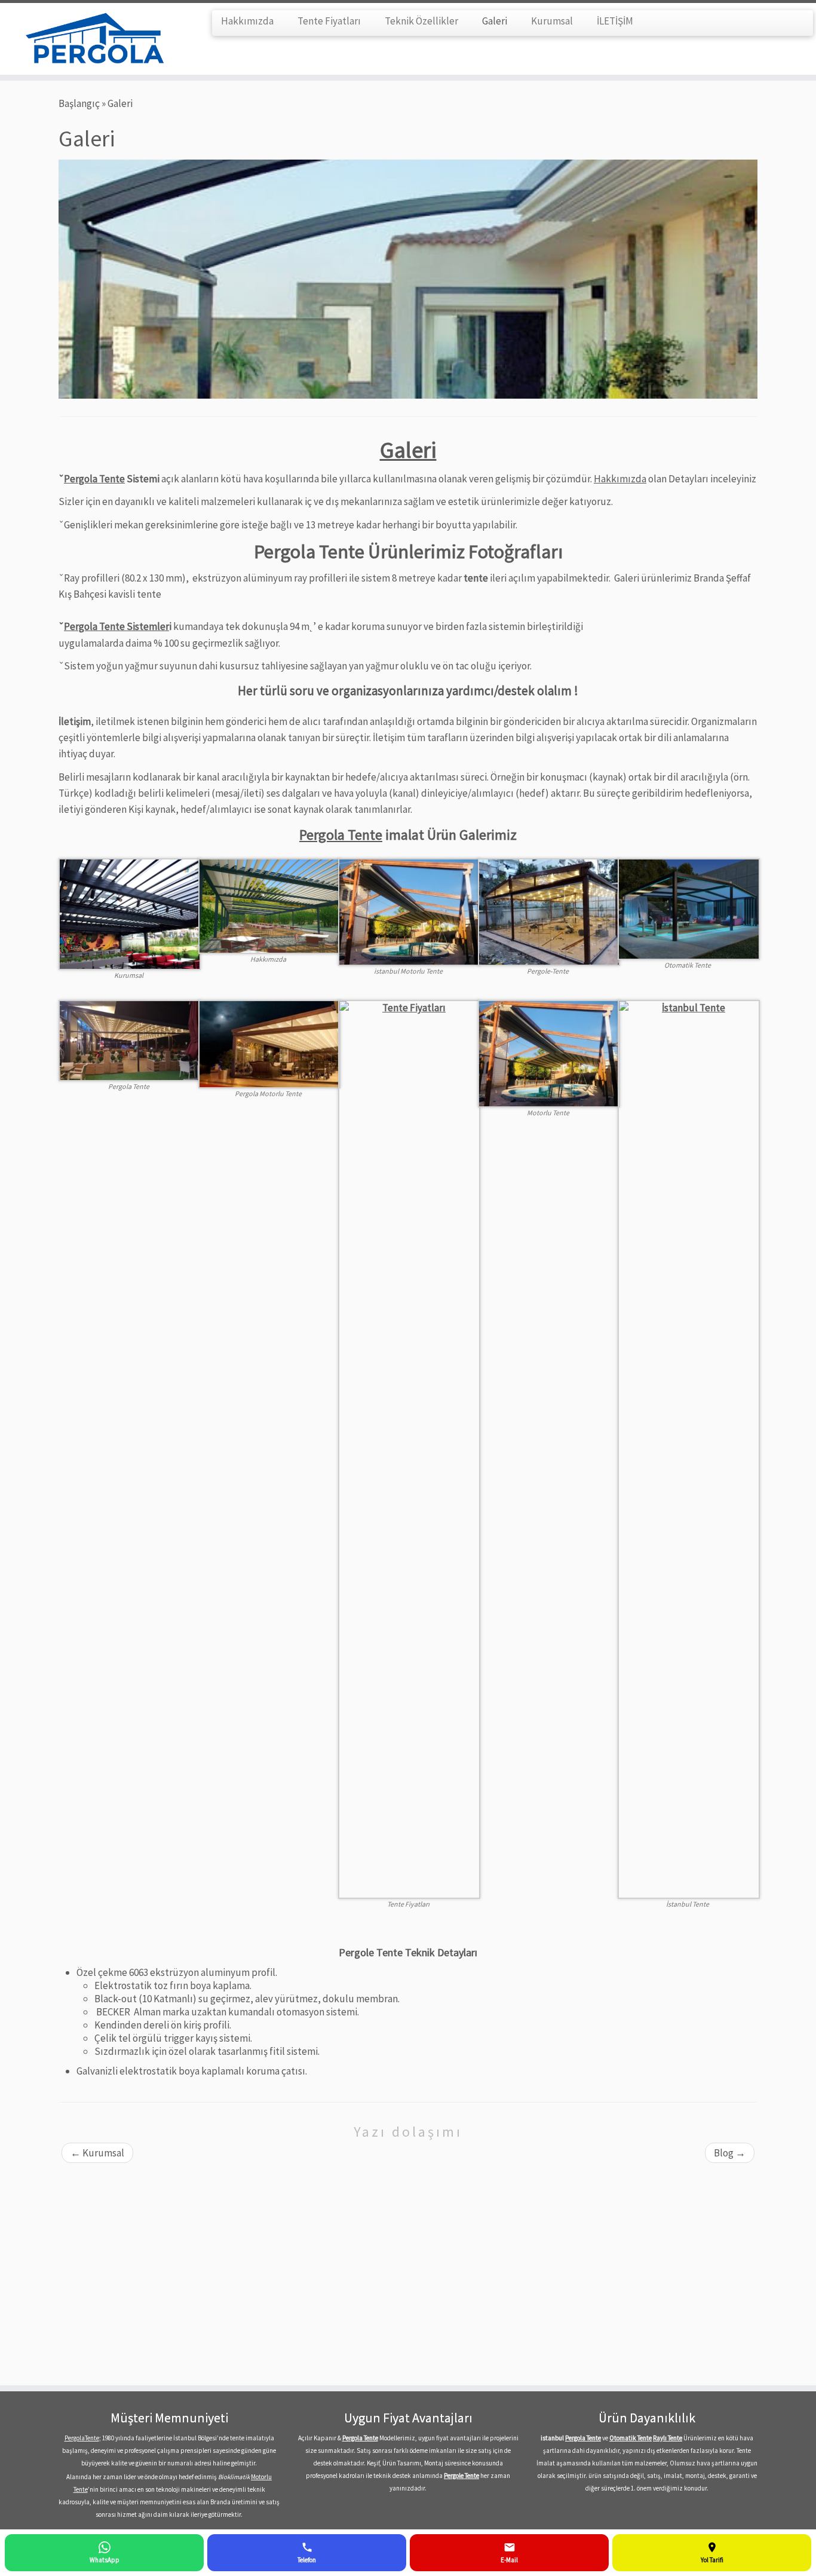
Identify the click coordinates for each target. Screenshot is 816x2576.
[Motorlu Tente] (549, 1053)
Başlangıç (79, 103)
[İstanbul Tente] (689, 1448)
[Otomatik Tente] (689, 908)
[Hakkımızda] (269, 905)
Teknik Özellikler (421, 21)
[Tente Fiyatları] (409, 1448)
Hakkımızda (247, 21)
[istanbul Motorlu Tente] (409, 911)
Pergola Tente (94, 479)
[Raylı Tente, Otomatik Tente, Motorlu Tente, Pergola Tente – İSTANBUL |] (94, 39)
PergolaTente (82, 2438)
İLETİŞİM (615, 21)
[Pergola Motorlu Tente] (269, 1043)
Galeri (495, 21)
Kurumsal (552, 21)
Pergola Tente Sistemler (116, 626)
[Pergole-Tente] (549, 911)
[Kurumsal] (130, 913)
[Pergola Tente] (130, 1039)
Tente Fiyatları (329, 21)
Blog (730, 2153)
